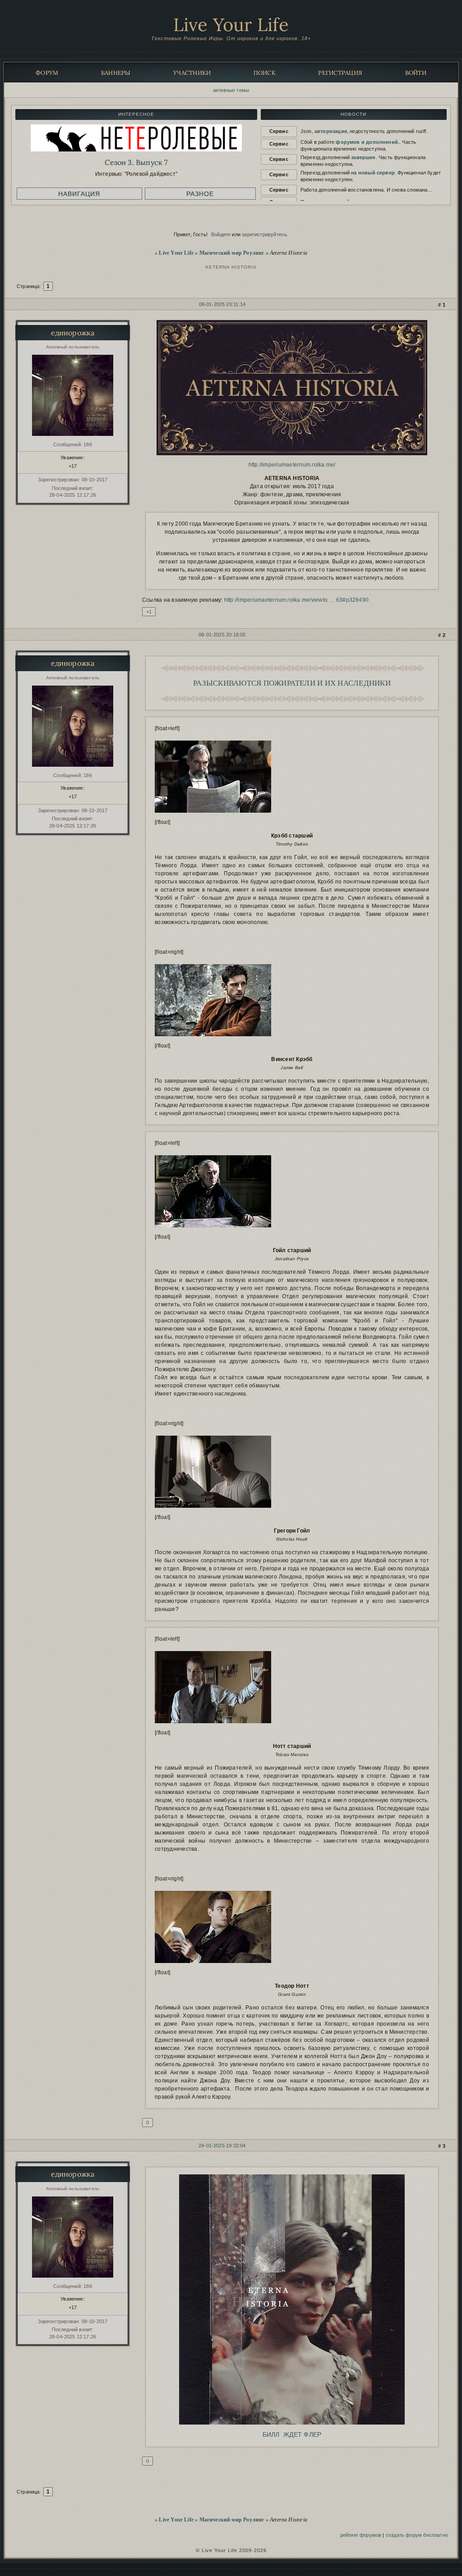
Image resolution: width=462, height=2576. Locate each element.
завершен (363, 157)
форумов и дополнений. (367, 142)
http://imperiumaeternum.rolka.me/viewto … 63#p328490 (296, 600)
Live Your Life (231, 25)
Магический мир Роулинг (232, 253)
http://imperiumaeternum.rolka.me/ (292, 465)
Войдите (221, 234)
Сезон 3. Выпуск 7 (136, 162)
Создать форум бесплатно (417, 2535)
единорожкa (73, 333)
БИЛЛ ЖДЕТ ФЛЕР (292, 2434)
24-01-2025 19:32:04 (222, 2146)
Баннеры (116, 73)
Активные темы (231, 90)
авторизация (331, 131)
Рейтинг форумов (361, 2535)
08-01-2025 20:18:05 (222, 635)
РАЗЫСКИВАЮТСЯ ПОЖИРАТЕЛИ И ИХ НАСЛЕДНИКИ (292, 683)
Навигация (79, 194)
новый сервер (377, 173)
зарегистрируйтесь (264, 234)
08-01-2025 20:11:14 (222, 304)
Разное (200, 194)
